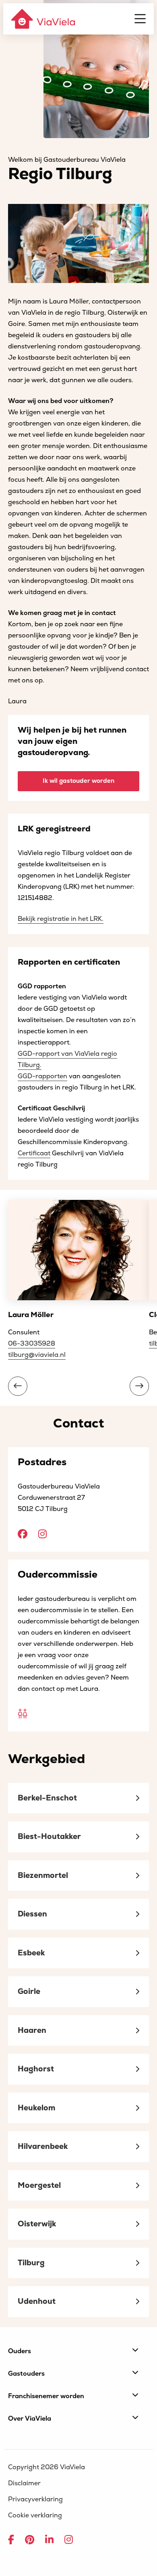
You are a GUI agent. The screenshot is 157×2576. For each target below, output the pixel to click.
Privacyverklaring (35, 2499)
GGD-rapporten (42, 1076)
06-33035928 (32, 1344)
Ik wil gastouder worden (78, 781)
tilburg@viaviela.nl (37, 1355)
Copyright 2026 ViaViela (46, 2467)
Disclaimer (24, 2483)
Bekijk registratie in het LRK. (61, 919)
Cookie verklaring (35, 2515)
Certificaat (34, 1153)
